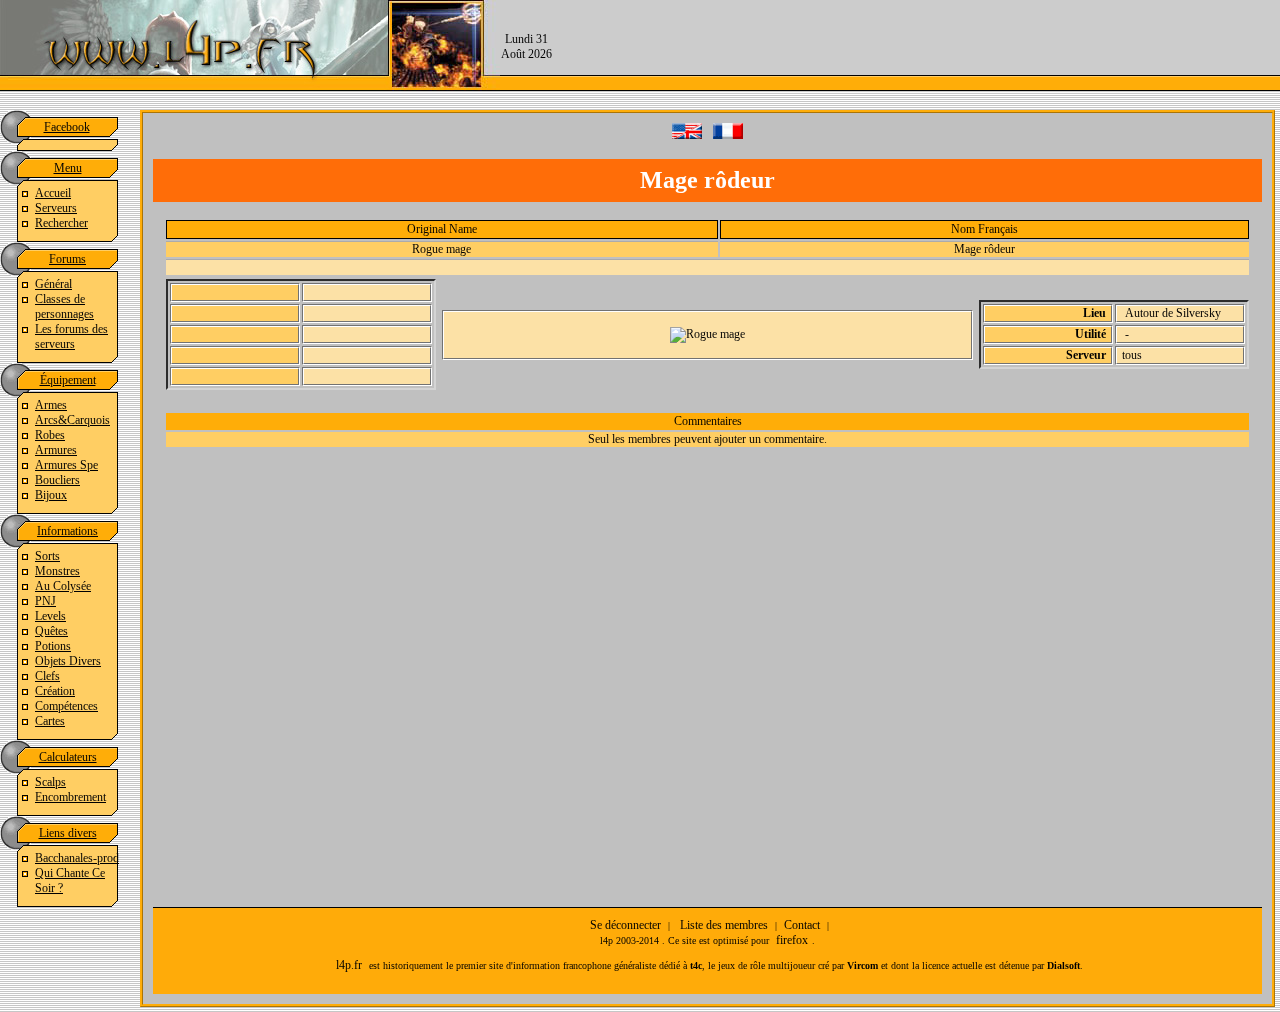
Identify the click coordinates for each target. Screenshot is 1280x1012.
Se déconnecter (625, 925)
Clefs (47, 676)
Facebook (67, 127)
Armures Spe (66, 465)
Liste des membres (724, 925)
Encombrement (70, 797)
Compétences (66, 706)
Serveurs (56, 208)
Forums (67, 259)
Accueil (53, 193)
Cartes (50, 721)
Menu (68, 168)
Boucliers (57, 480)
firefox (792, 940)
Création (55, 691)
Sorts (47, 556)
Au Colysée (63, 586)
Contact (802, 925)
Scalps (50, 782)
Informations (67, 531)
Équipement (68, 380)
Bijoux (51, 495)
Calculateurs (68, 757)
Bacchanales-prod (77, 858)
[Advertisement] (916, 45)
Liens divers (68, 833)
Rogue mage (441, 249)
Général (53, 284)
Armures (56, 450)
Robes (50, 435)
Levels (50, 616)
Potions (53, 646)
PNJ (45, 601)
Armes (51, 405)
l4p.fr (349, 965)
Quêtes (51, 631)
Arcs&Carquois (72, 420)
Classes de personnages (64, 306)
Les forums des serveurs (71, 336)
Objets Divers (68, 661)
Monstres (57, 571)
